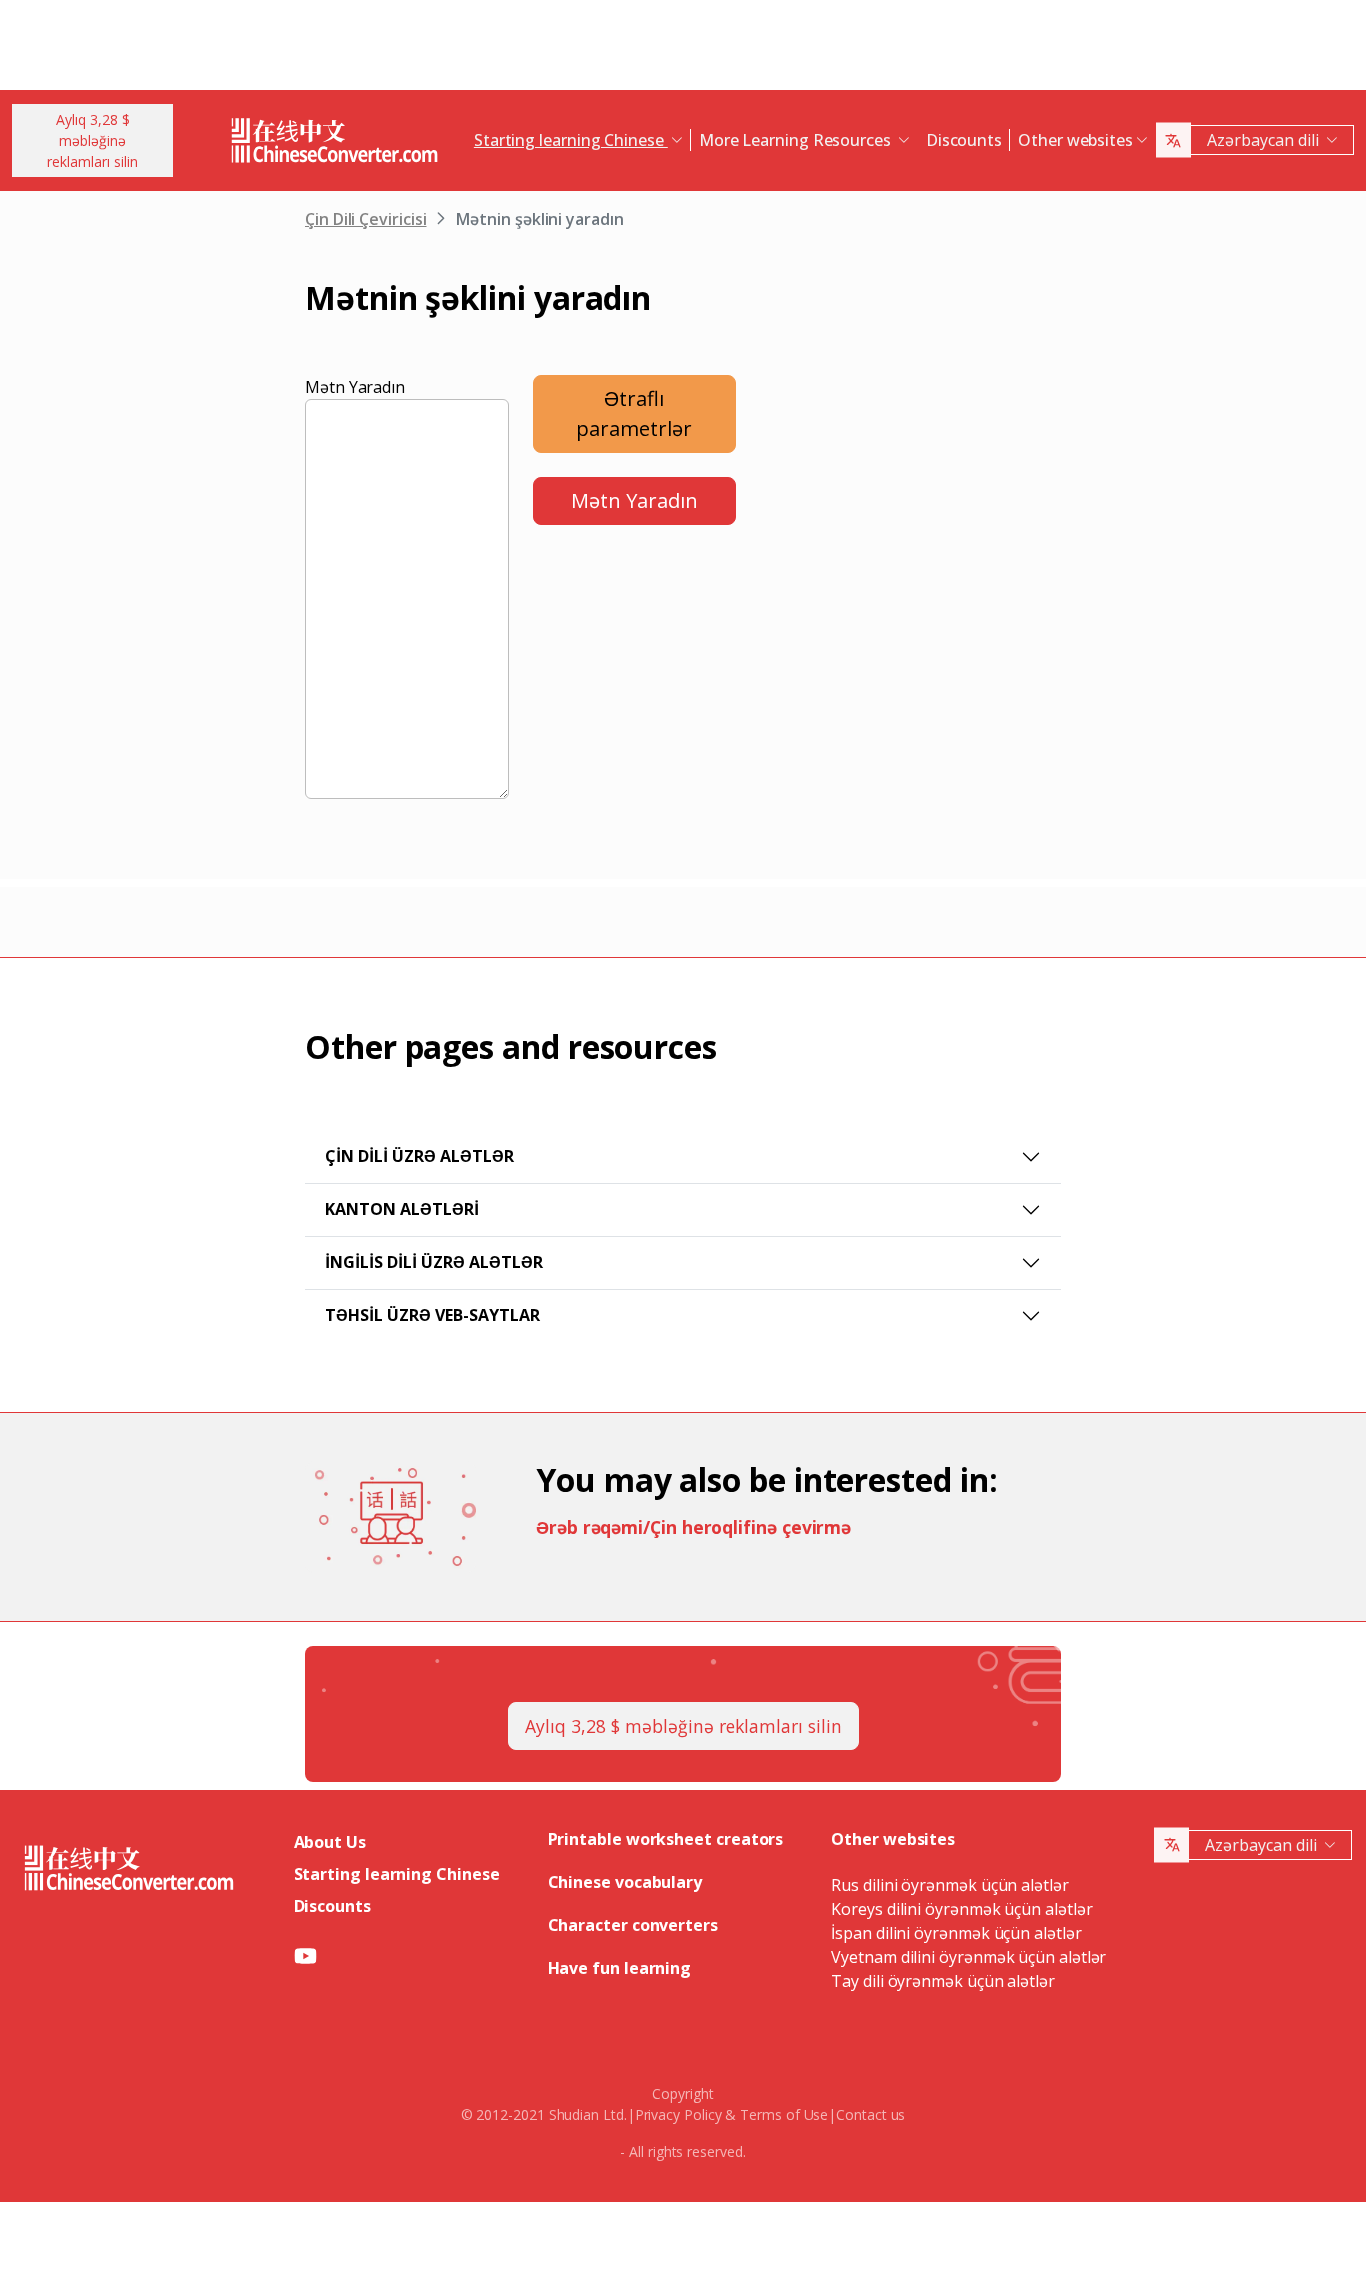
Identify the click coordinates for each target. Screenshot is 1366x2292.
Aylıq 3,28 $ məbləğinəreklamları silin (92, 140)
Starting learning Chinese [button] (571, 140)
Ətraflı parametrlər (634, 413)
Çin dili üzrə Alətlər (419, 1156)
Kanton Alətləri (402, 1209)
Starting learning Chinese (397, 1874)
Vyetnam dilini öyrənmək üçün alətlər (968, 1957)
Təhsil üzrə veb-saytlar (432, 1315)
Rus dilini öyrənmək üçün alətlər (949, 1885)
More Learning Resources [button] (797, 140)
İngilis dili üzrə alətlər (434, 1262)
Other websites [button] (1075, 140)
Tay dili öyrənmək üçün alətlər (943, 1981)
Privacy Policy (678, 2114)
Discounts (964, 140)
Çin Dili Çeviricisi (365, 219)
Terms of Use (784, 2114)
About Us (330, 1842)
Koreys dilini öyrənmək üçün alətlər (961, 1909)
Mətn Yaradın (355, 387)
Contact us (870, 2114)
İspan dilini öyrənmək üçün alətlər (956, 1933)
